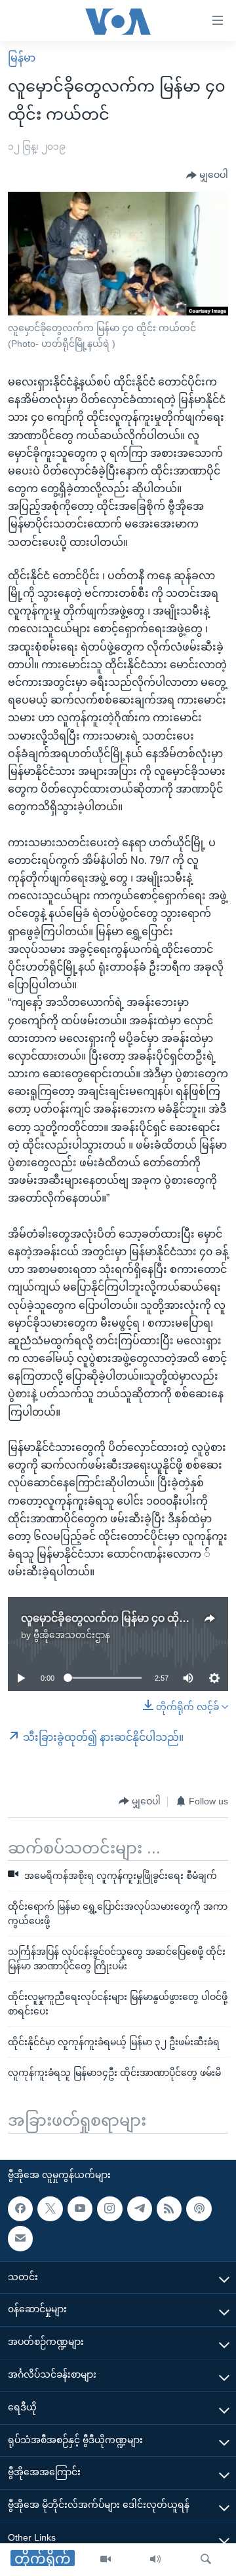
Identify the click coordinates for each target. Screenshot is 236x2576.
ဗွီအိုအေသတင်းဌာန (72, 1635)
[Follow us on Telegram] (140, 2209)
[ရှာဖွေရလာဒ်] (206, 2560)
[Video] (106, 2560)
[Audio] (155, 2560)
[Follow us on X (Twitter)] (50, 2209)
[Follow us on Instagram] (109, 2209)
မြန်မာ (22, 58)
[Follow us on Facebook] (20, 2209)
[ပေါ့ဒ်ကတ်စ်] (199, 2209)
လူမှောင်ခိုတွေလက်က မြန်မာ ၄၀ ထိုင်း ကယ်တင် (128, 1618)
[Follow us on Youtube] (80, 2209)
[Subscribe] (20, 2238)
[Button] (207, 175)
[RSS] (169, 2209)
